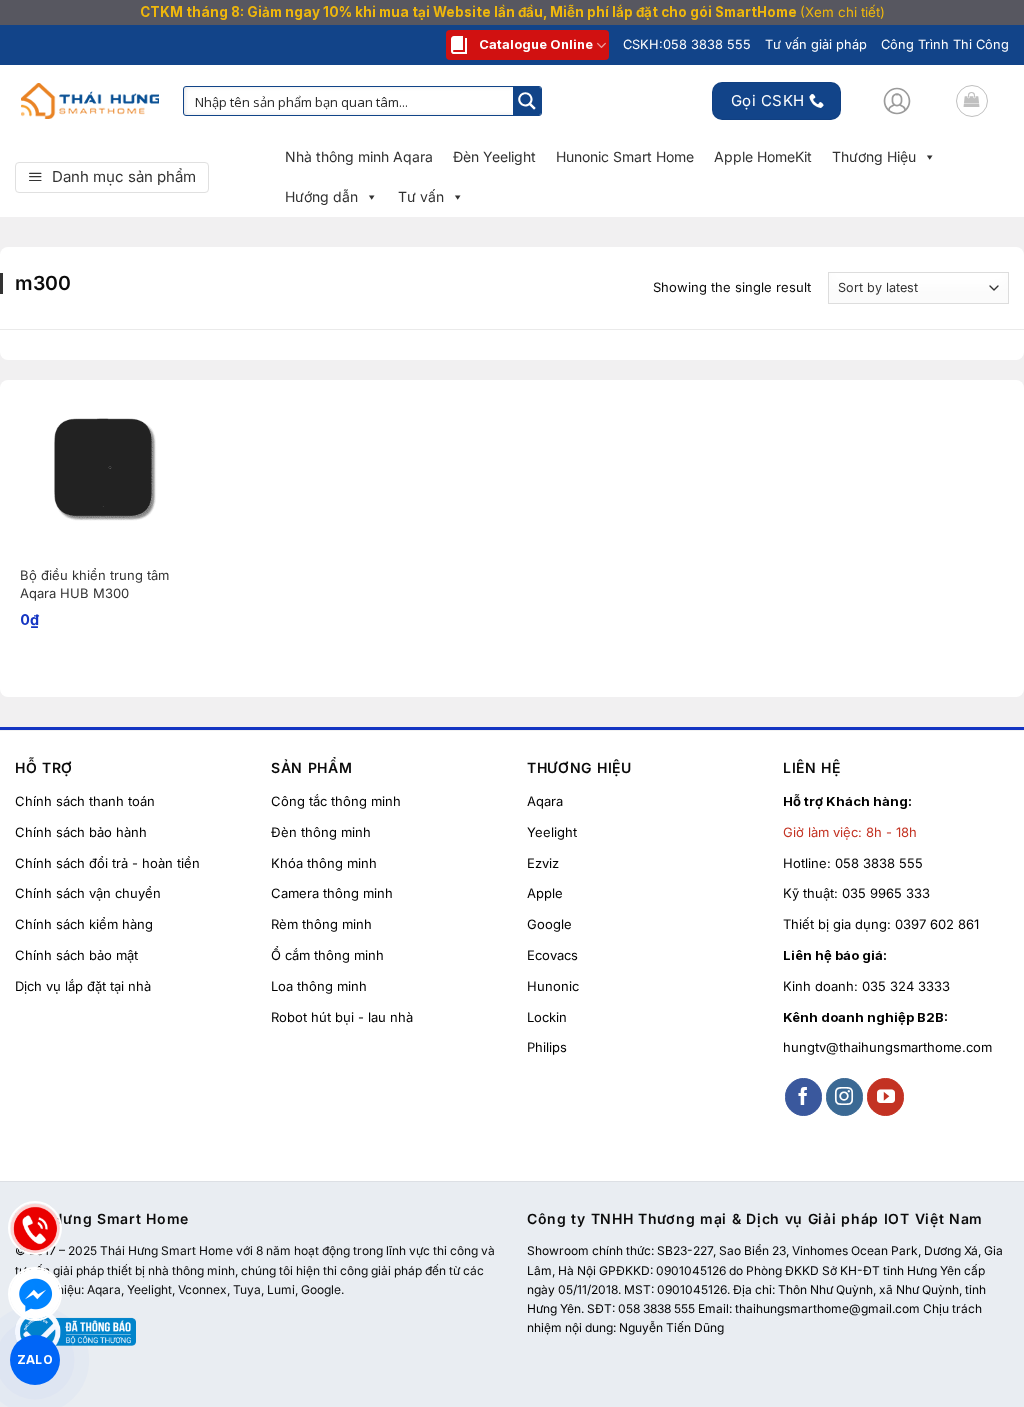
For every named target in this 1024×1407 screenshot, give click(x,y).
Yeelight (552, 832)
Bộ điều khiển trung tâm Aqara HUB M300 (94, 584)
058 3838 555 (879, 863)
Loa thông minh (319, 986)
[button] (897, 101)
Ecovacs (552, 955)
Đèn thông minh (321, 832)
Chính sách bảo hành (81, 832)
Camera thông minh (332, 893)
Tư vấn (421, 196)
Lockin (547, 1017)
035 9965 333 (886, 893)
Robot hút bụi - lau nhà (342, 1017)
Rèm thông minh (321, 924)
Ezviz (543, 863)
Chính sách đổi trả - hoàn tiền (107, 863)
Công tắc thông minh (336, 801)
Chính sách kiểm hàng (84, 924)
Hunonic (553, 986)
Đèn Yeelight (494, 156)
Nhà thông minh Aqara (359, 156)
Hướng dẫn (321, 196)
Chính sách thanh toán (85, 801)
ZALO (35, 1359)
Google (549, 924)
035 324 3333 (906, 986)
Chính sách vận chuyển (88, 893)
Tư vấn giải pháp (816, 44)
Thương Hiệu (874, 156)
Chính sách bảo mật (76, 955)
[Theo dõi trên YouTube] (886, 1097)
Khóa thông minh (324, 863)
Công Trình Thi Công (945, 44)
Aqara (545, 801)
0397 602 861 (937, 924)
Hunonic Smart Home (625, 156)
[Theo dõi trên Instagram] (845, 1097)
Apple (545, 893)
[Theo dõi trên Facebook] (804, 1097)
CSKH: (687, 44)
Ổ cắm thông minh (327, 955)
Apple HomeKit (763, 156)
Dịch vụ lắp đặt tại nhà (83, 986)
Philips (547, 1047)
